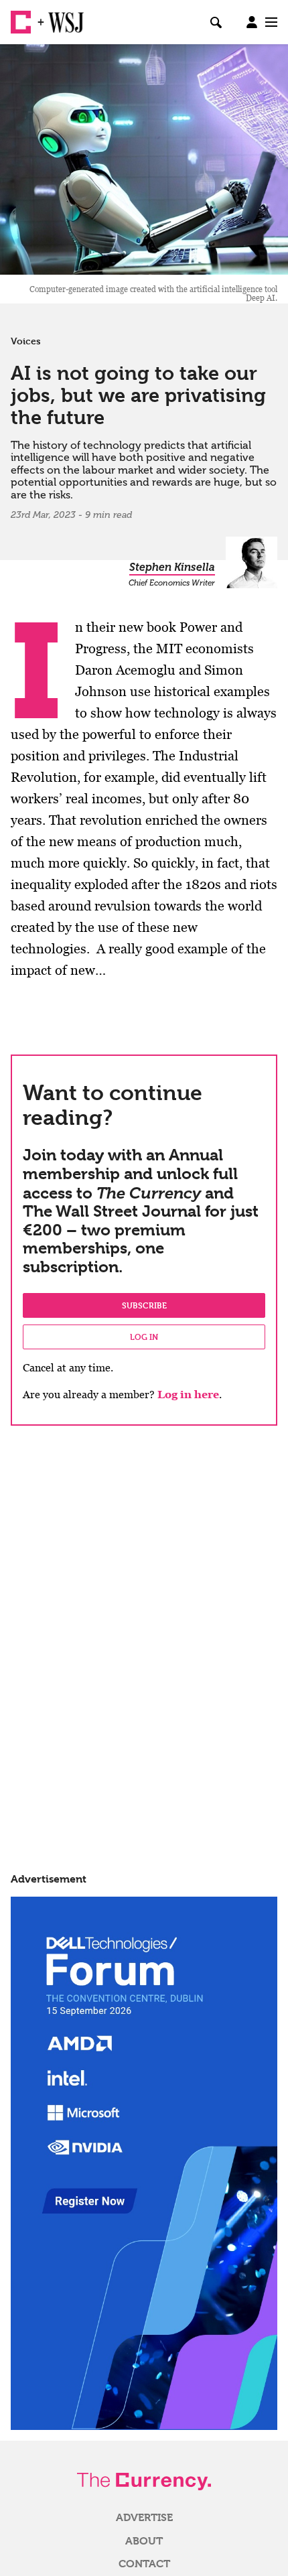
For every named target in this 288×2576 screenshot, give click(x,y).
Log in (144, 1337)
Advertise (144, 2518)
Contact (144, 2564)
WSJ (59, 17)
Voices (26, 341)
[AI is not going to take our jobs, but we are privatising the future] (144, 159)
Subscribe (144, 1305)
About (144, 2541)
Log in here (188, 1395)
